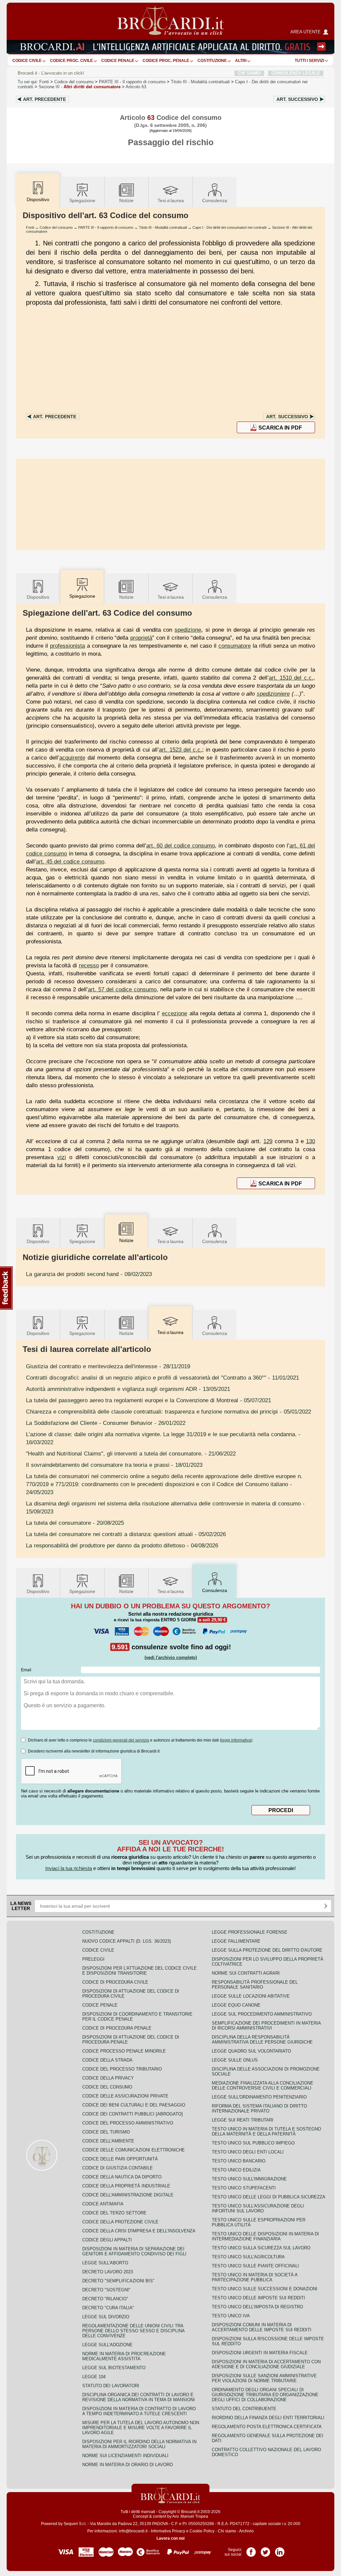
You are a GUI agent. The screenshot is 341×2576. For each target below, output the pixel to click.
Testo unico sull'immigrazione (249, 2179)
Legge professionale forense (250, 1932)
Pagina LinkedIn (280, 2550)
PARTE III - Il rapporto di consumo (106, 227)
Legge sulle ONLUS (235, 2060)
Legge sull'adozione (107, 2345)
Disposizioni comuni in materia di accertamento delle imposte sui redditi (262, 2327)
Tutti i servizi (309, 61)
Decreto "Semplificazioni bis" (118, 2281)
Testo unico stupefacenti (244, 2188)
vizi (62, 1157)
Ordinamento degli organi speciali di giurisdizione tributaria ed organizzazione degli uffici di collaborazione (265, 2395)
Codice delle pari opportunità (120, 2159)
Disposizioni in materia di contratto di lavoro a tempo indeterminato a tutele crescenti (139, 2411)
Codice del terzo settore (114, 2213)
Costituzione (212, 61)
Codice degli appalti (107, 2240)
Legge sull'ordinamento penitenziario (259, 2097)
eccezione (174, 1013)
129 (268, 1141)
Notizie (126, 200)
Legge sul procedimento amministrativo (262, 2014)
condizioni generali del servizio (121, 1740)
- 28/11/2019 (108, 1366)
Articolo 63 (136, 87)
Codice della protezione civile (120, 2222)
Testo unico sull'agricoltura (248, 2257)
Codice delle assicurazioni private (125, 2096)
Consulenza (215, 200)
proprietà (141, 638)
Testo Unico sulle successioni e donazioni (265, 2289)
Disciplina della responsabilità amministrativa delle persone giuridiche (262, 2040)
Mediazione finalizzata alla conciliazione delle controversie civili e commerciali (263, 2086)
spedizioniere (273, 694)
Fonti (44, 82)
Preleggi (93, 1959)
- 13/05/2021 (128, 1389)
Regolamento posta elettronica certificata (267, 2427)
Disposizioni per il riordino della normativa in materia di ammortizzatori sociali (139, 2444)
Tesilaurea (171, 200)
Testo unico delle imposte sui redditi (258, 2298)
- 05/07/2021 (149, 1400)
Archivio (246, 2531)
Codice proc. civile (71, 61)
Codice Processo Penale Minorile (124, 2051)
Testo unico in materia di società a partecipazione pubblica (255, 2277)
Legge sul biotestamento (114, 2368)
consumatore (235, 646)
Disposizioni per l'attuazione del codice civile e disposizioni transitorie (140, 1971)
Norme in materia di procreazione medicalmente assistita (124, 2356)
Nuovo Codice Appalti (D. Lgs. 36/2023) (127, 1941)
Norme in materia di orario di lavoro (128, 2465)
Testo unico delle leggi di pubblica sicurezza (269, 2197)
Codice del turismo (106, 2132)
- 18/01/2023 (114, 1465)
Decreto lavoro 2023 (108, 2272)
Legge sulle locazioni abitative (251, 1996)
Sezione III (80, 87)
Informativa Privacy (168, 2531)
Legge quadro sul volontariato (251, 2051)
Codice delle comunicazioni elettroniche (134, 2150)
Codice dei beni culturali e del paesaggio (134, 2105)
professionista (67, 646)
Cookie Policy (202, 2531)
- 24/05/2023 (164, 1484)
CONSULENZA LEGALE (296, 73)
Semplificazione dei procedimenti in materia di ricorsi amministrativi (266, 2026)
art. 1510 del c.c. (291, 678)
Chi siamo (227, 2531)
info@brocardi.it (133, 2531)
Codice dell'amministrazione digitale (128, 2195)
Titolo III (200, 82)
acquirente (72, 758)
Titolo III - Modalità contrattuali (163, 227)
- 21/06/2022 (131, 1453)
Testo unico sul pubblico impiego (253, 2143)
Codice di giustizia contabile (118, 2168)
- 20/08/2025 (75, 1523)
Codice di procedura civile (115, 1982)
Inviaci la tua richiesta (69, 1868)
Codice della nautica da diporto (122, 2177)
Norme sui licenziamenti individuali (125, 2456)
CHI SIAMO (249, 73)
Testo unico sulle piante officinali (255, 2266)
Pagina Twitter (265, 2550)
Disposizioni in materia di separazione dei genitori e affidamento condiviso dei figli (134, 2251)
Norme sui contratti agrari (246, 1973)
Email (26, 1670)
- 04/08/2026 (122, 1545)
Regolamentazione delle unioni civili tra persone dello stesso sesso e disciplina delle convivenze (133, 2331)
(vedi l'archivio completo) (171, 1657)
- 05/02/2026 (126, 1534)
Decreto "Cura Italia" (108, 2308)
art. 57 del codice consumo (122, 989)
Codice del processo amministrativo (128, 2123)
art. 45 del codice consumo (70, 861)
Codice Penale (118, 61)
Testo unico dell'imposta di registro (257, 2307)
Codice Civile (27, 61)
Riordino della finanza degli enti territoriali (268, 2418)
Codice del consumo (74, 82)
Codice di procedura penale (117, 2028)
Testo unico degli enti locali (248, 2152)
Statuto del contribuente (244, 2409)
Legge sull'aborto (105, 2263)
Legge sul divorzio (106, 2317)
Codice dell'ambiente (108, 2141)
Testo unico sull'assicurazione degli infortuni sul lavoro (258, 2208)
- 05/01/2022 (169, 1412)
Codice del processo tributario (122, 2069)
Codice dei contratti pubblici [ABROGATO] (133, 2114)
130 (311, 1141)
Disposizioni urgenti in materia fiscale (260, 2353)
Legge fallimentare (236, 1941)
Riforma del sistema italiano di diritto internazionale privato (259, 2108)
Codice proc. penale (166, 61)
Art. (44, 99)
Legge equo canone (236, 2005)
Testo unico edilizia (236, 2170)
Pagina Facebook (251, 2550)
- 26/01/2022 (106, 1423)
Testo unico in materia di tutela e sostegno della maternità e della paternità (266, 2131)
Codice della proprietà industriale (126, 2186)
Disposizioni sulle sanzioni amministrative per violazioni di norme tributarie (264, 2378)
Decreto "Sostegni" (106, 2290)
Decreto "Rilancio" (105, 2299)
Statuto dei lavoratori (111, 2386)
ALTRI (241, 61)
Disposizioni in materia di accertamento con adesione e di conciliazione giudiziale (266, 2364)
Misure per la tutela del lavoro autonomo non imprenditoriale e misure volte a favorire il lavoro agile (141, 2428)
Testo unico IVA (231, 2316)
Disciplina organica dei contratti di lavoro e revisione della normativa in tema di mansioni (139, 2397)
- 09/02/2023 (89, 1274)
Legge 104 (94, 2377)
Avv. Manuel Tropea (190, 2516)
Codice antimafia (103, 2204)
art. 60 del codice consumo (180, 845)
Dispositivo (38, 597)
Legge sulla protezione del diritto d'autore (267, 1950)
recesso (89, 965)
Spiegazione (82, 200)
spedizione (188, 630)
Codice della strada (107, 2060)
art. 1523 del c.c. (180, 750)
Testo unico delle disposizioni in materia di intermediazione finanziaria (265, 2236)
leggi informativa (236, 1740)
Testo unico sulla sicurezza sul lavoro (261, 2248)
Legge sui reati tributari (243, 2120)
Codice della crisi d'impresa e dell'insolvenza (139, 2231)
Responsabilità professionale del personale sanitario (255, 1985)
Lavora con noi (170, 2538)
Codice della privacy (108, 2078)
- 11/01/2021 (163, 1378)
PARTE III (132, 82)
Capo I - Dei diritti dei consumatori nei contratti (229, 227)
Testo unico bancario (239, 2161)
